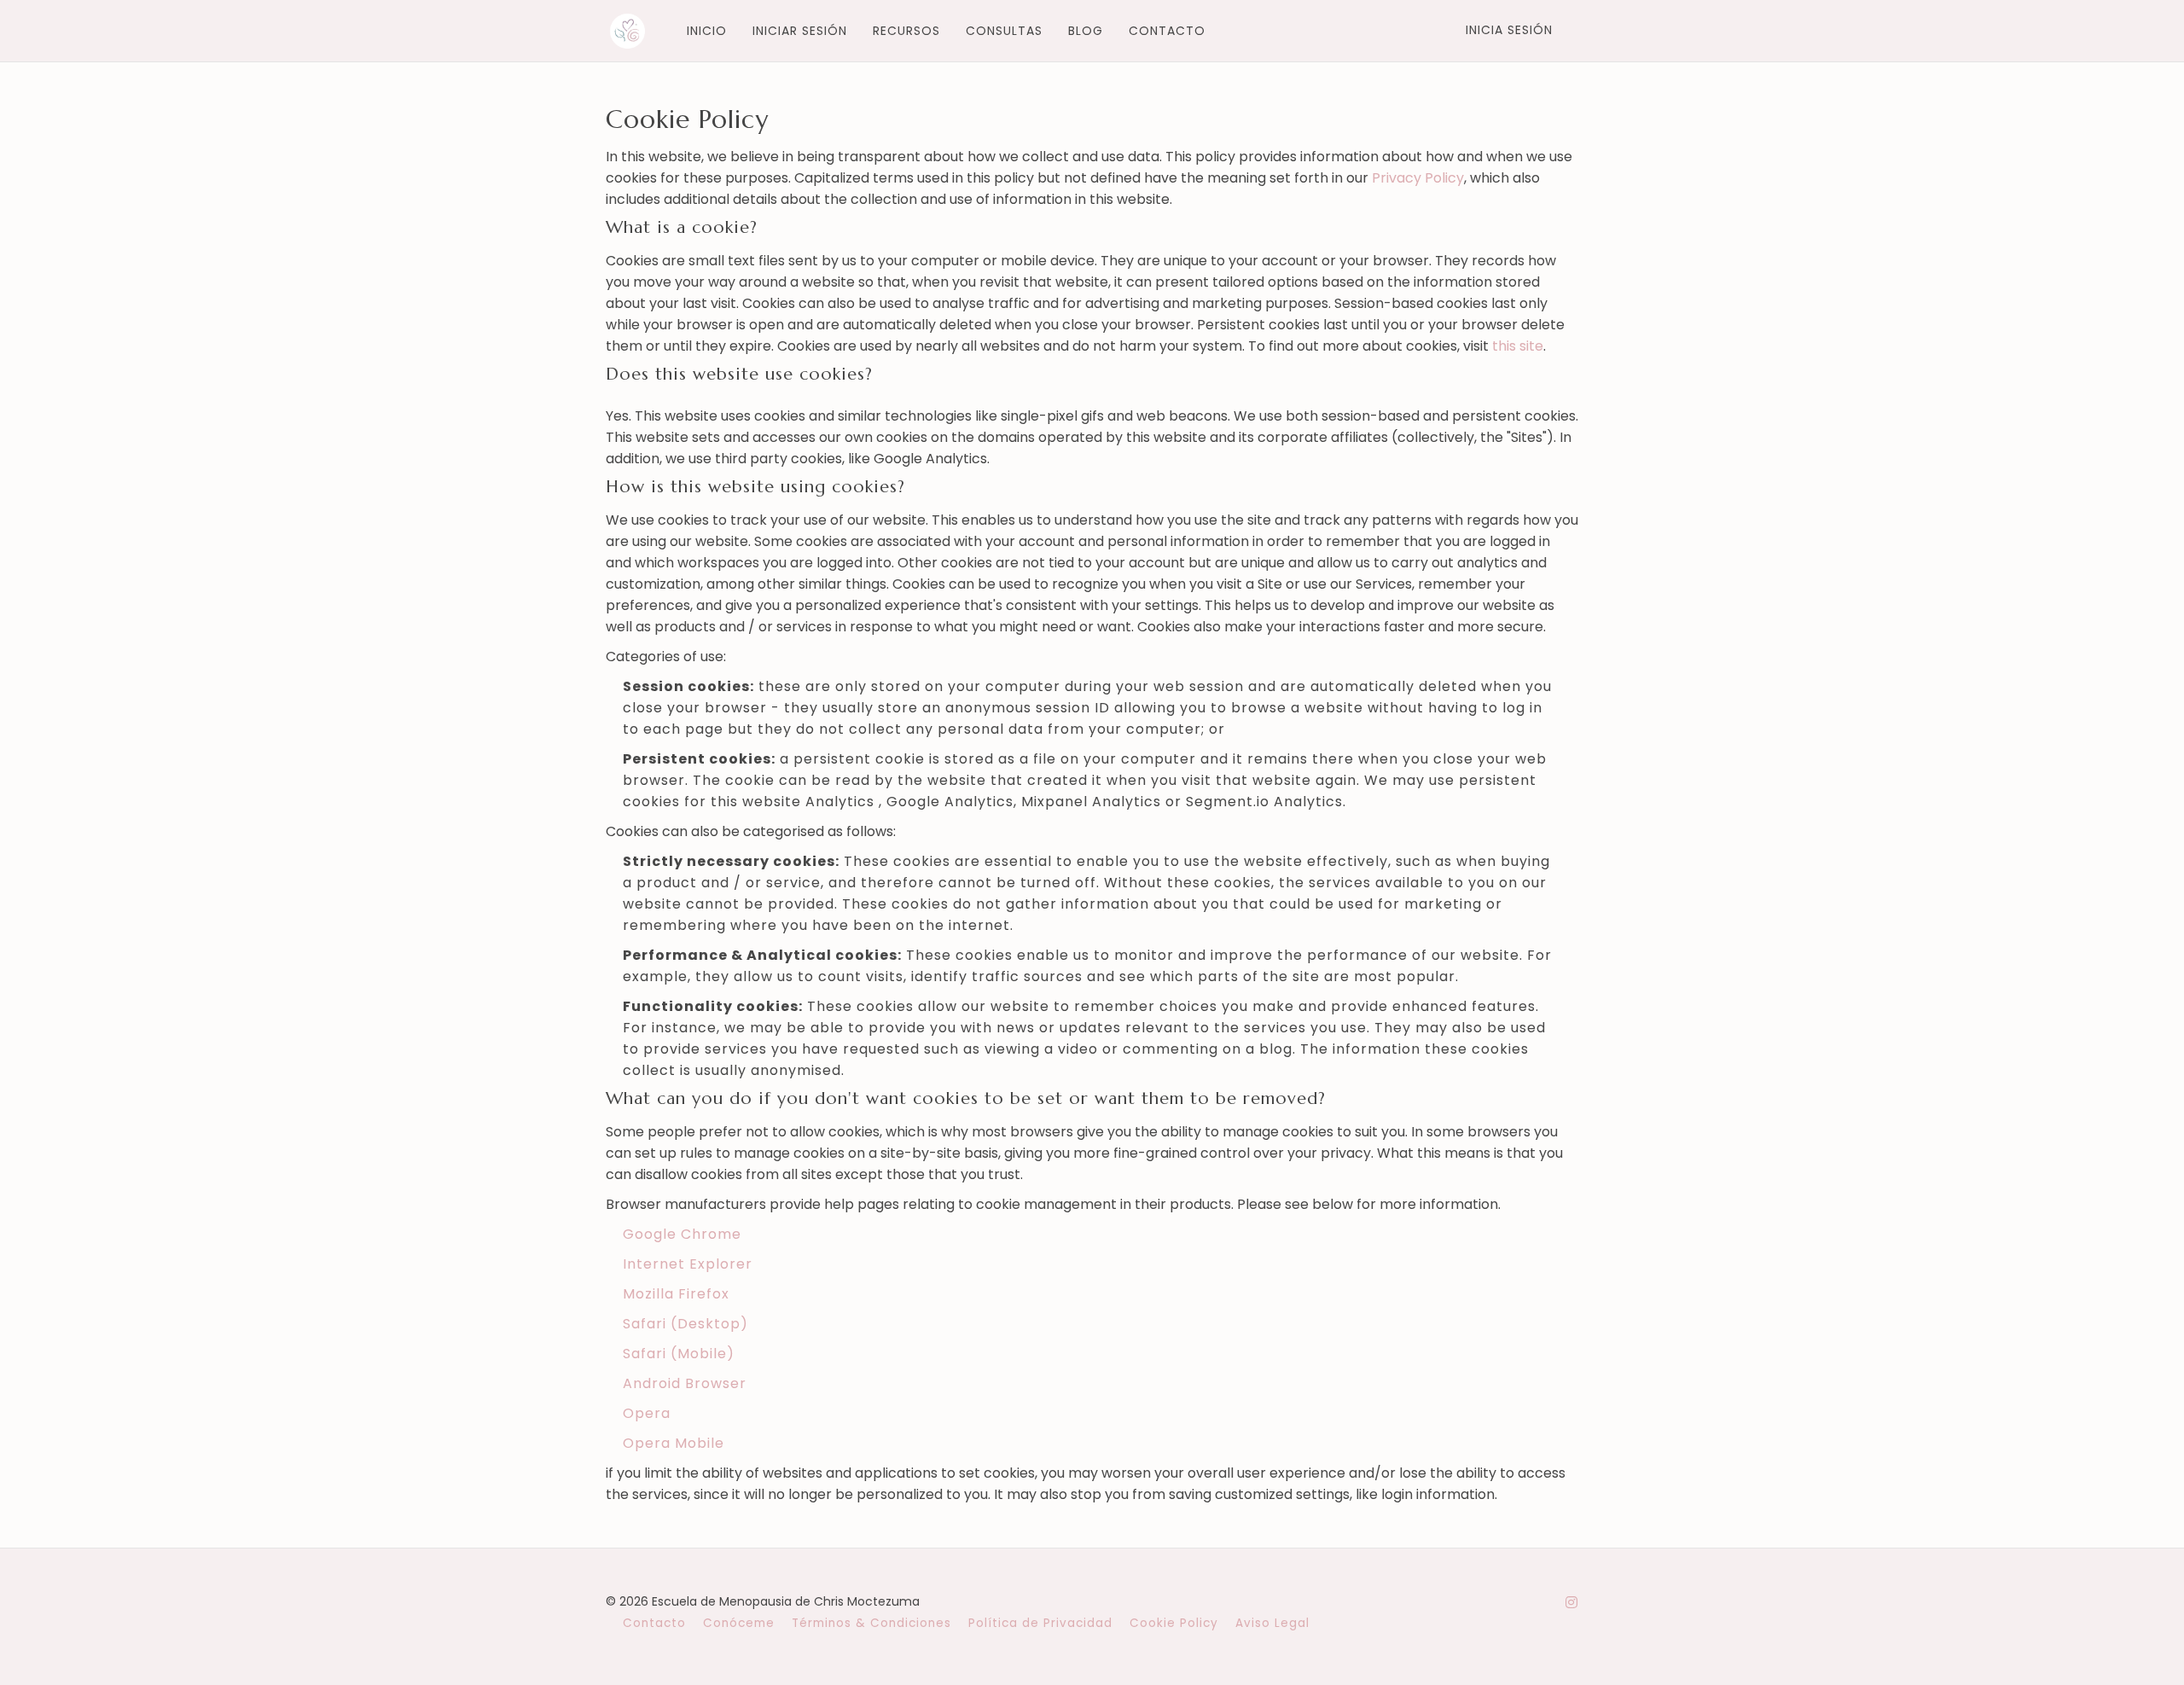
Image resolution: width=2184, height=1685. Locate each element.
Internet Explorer (688, 1264)
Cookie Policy (1174, 1623)
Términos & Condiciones (871, 1623)
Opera (647, 1413)
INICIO (707, 31)
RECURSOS (906, 31)
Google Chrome (682, 1234)
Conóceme (739, 1623)
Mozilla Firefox (676, 1294)
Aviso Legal (1272, 1623)
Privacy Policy (1418, 178)
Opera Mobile (674, 1443)
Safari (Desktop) (685, 1324)
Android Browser (685, 1383)
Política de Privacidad (1040, 1623)
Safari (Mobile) (679, 1354)
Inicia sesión (1509, 30)
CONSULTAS (1004, 31)
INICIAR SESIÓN (800, 31)
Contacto (654, 1623)
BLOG (1086, 31)
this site (1518, 346)
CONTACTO (1167, 31)
